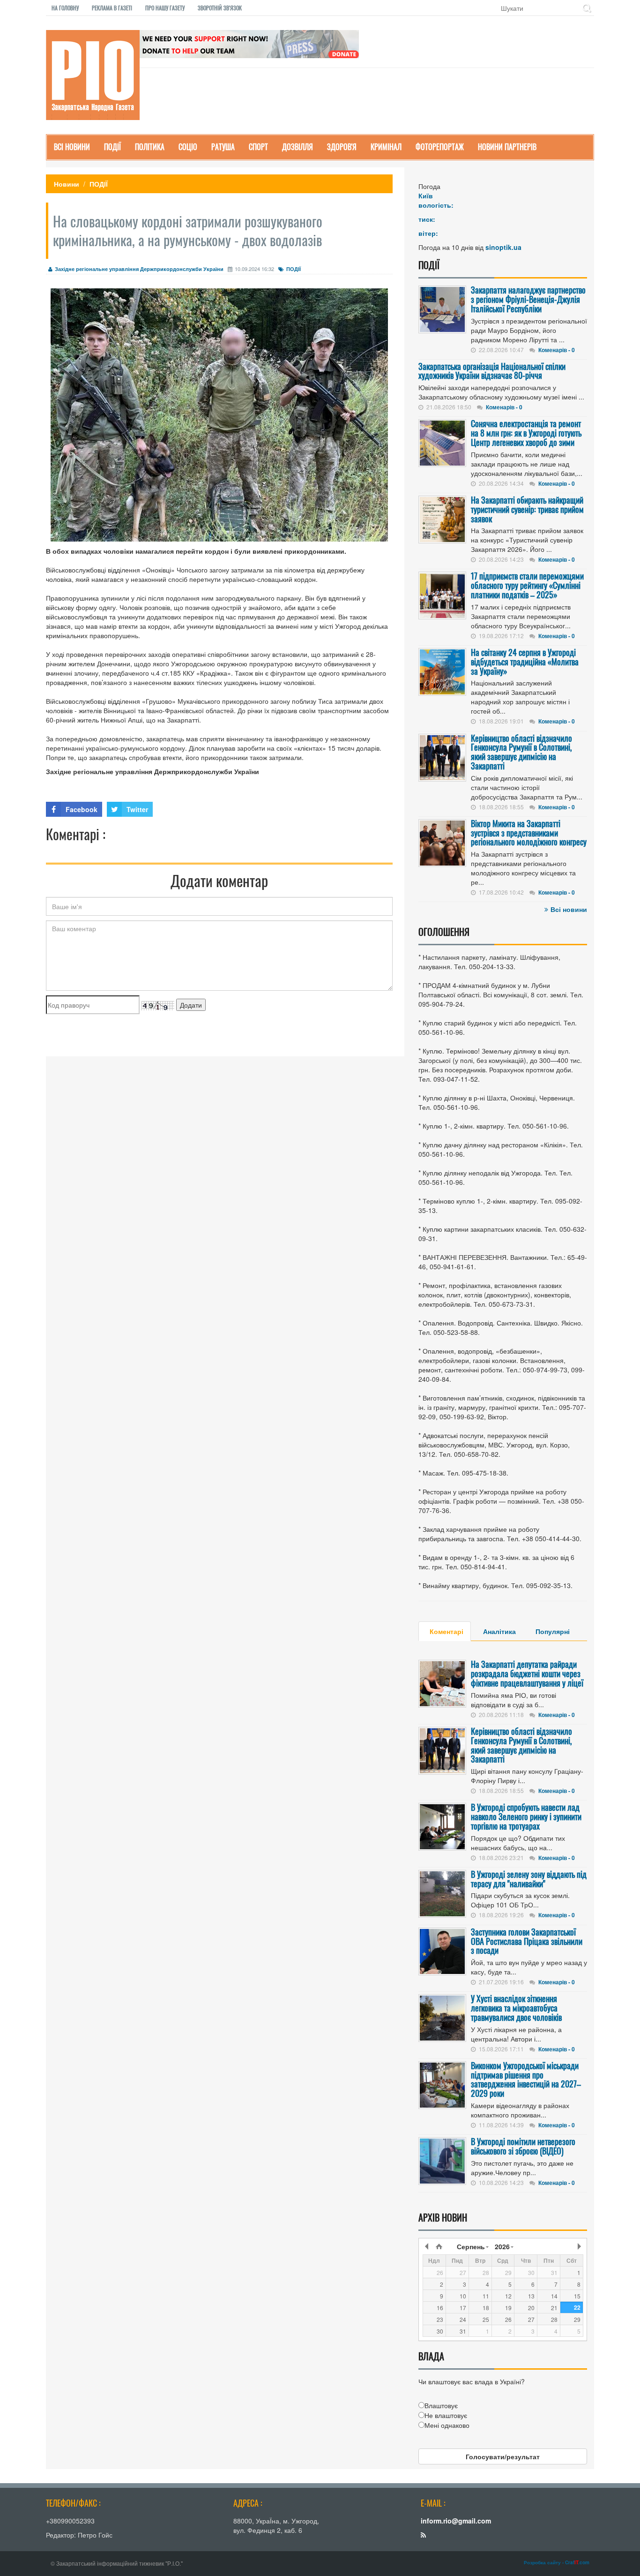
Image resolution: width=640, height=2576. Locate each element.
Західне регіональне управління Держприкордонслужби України (139, 269)
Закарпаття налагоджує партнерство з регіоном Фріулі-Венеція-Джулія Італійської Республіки (528, 299)
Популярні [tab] (553, 1631)
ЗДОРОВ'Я (342, 147)
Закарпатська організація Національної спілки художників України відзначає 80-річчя (492, 371)
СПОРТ (258, 147)
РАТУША (223, 147)
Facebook (82, 809)
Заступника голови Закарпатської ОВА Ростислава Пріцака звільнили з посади (527, 1941)
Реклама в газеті (112, 8)
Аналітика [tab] (499, 1631)
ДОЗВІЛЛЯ (298, 147)
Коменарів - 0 (557, 350)
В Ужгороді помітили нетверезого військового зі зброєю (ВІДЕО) (523, 2146)
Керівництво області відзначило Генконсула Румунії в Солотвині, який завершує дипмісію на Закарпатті (521, 752)
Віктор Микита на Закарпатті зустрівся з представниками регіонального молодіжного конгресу (529, 833)
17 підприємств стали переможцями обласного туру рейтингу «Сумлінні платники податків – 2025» (527, 585)
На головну (65, 8)
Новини (67, 184)
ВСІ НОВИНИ (72, 147)
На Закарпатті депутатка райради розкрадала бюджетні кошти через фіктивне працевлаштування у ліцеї (527, 1673)
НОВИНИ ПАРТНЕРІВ (507, 147)
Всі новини (569, 909)
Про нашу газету (165, 8)
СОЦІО (188, 147)
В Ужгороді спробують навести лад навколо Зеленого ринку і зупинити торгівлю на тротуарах (526, 1816)
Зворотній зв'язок (220, 8)
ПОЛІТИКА (150, 147)
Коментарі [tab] (447, 1631)
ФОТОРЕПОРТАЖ (440, 147)
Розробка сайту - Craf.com (557, 2562)
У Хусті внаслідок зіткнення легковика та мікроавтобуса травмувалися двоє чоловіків (516, 2008)
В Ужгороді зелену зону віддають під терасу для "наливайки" (529, 1879)
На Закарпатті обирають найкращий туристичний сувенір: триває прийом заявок (527, 509)
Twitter (137, 809)
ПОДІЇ (112, 147)
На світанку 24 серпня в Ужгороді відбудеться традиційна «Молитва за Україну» (525, 662)
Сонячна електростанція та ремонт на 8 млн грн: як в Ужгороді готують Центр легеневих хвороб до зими (526, 433)
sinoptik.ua (503, 247)
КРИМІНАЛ (386, 147)
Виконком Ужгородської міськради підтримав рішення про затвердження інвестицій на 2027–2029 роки (526, 2079)
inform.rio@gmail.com (456, 2521)
